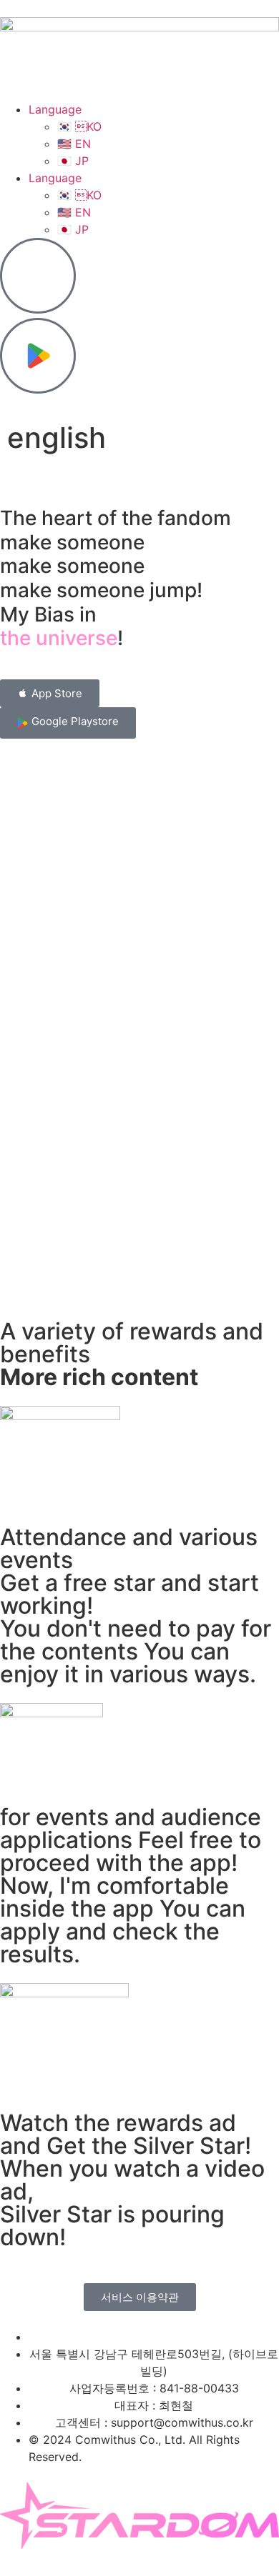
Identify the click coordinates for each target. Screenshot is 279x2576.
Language (55, 109)
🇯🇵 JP (73, 161)
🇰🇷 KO (79, 126)
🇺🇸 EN (74, 144)
